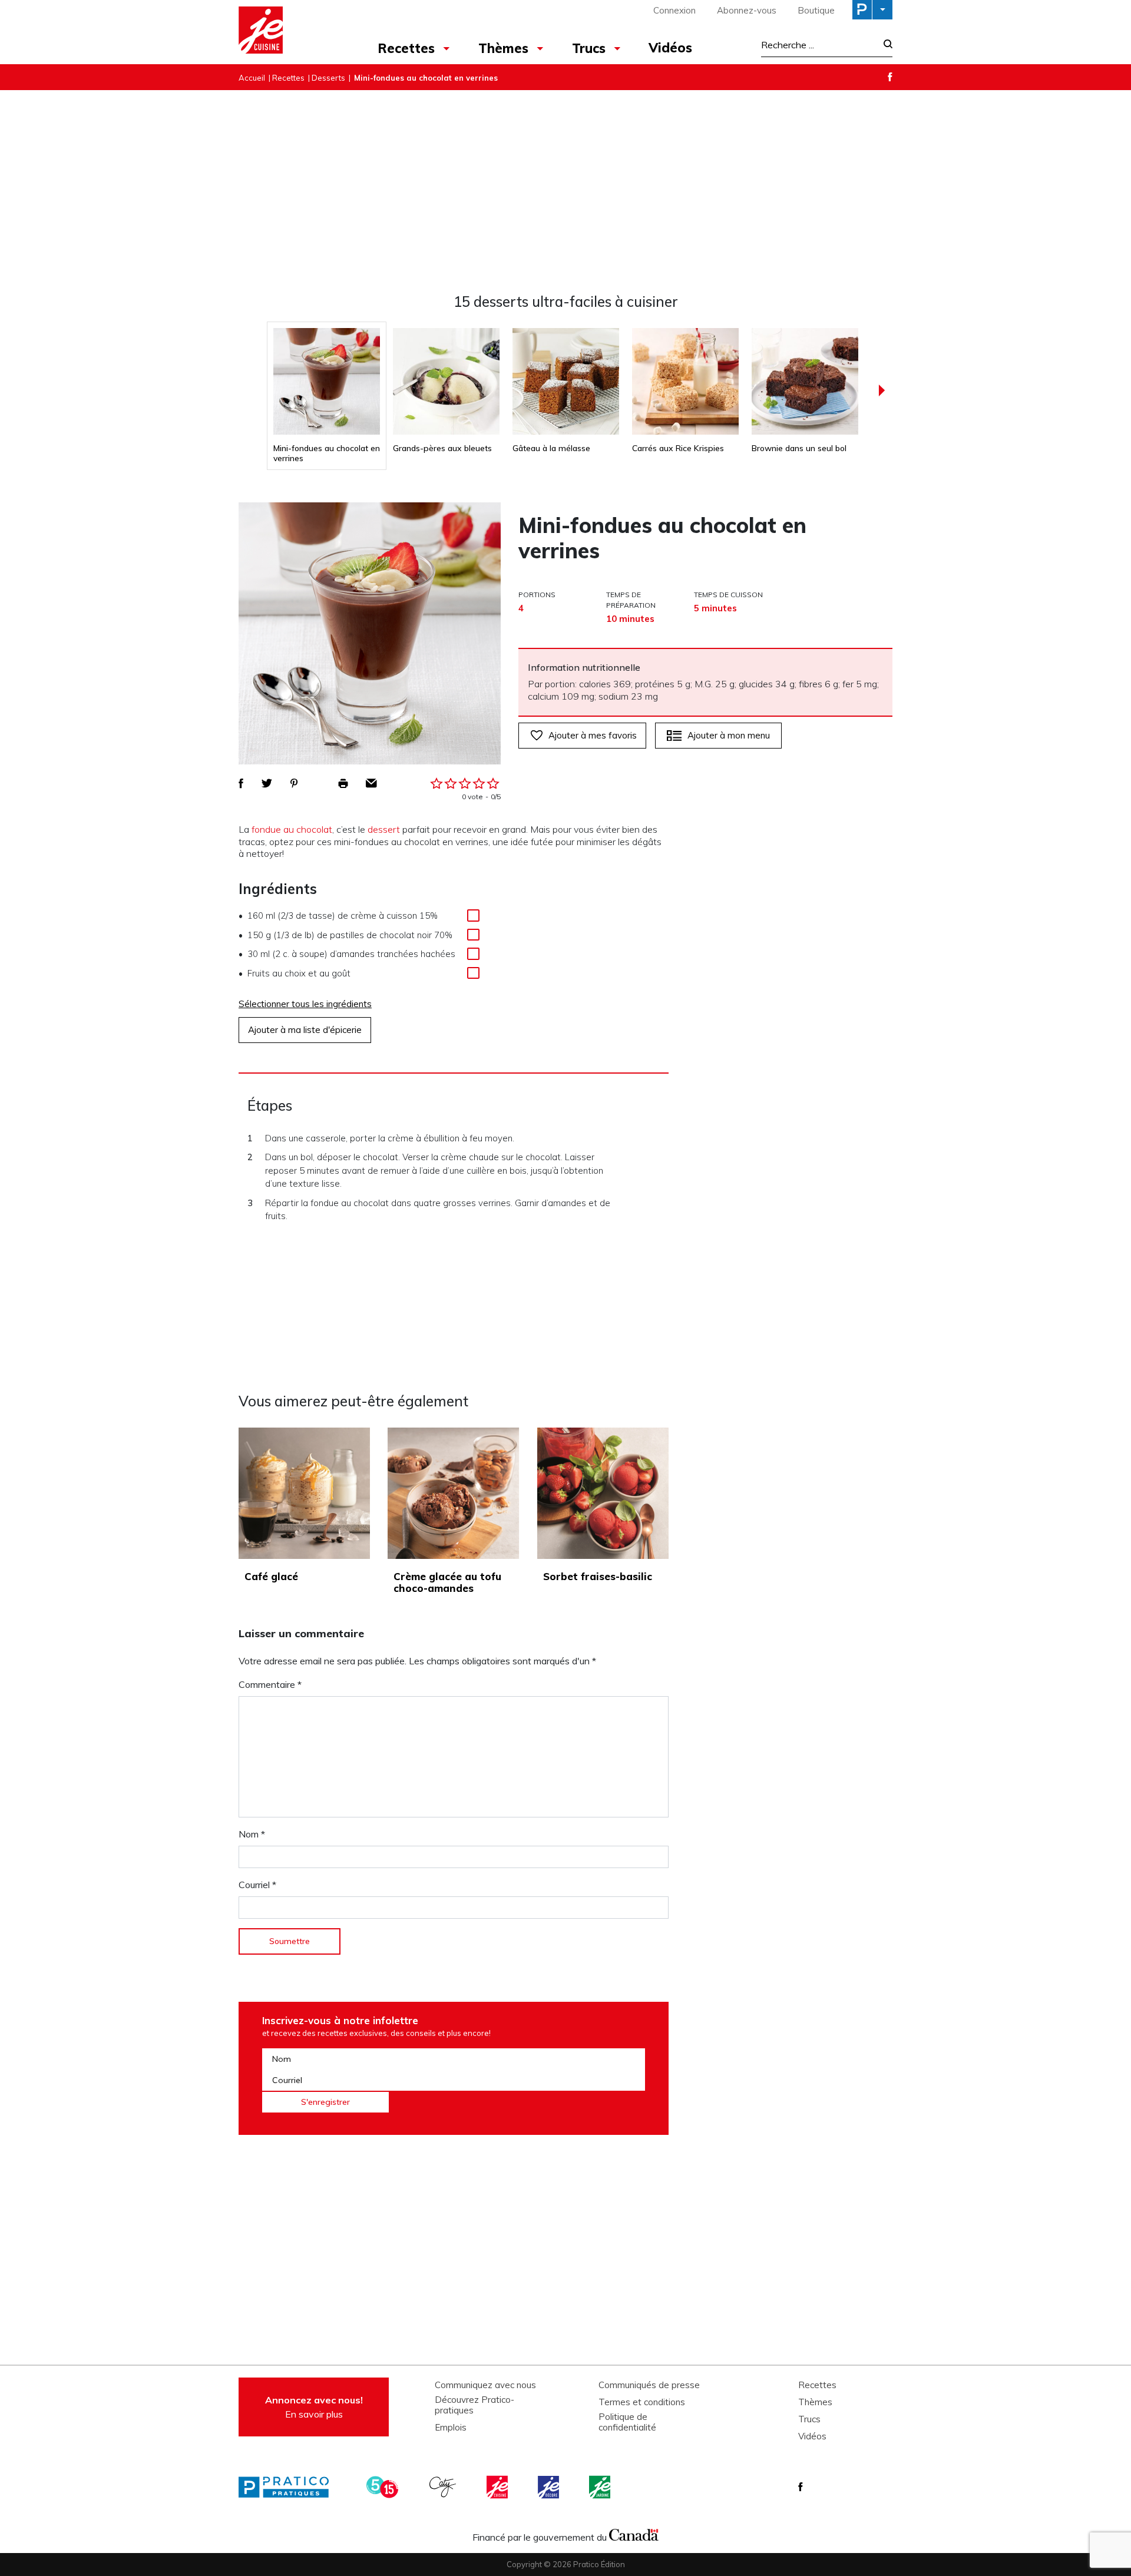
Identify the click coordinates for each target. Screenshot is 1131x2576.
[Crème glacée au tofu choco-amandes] (453, 1493)
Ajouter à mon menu (729, 735)
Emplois (451, 2428)
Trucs (589, 48)
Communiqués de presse (649, 2385)
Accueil (252, 78)
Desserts (328, 78)
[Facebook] (890, 77)
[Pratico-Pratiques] (289, 2487)
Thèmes (503, 48)
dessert (384, 829)
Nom (252, 1834)
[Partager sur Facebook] (241, 783)
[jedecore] (550, 2487)
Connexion (674, 10)
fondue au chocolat (292, 829)
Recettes (406, 48)
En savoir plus (314, 2407)
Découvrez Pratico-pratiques (474, 2405)
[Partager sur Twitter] (267, 783)
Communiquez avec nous (485, 2385)
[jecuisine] (498, 2487)
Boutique (816, 10)
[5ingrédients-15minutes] (384, 2487)
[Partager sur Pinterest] (294, 783)
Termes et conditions (642, 2402)
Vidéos (670, 48)
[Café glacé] (304, 1493)
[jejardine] (601, 2487)
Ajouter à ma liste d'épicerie (305, 1030)
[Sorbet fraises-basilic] (603, 1493)
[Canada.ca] (634, 2534)
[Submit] (884, 45)
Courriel (257, 1885)
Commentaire (270, 1684)
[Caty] (444, 2487)
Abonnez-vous (747, 10)
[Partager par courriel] (371, 783)
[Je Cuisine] (290, 32)
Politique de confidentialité (627, 2422)
